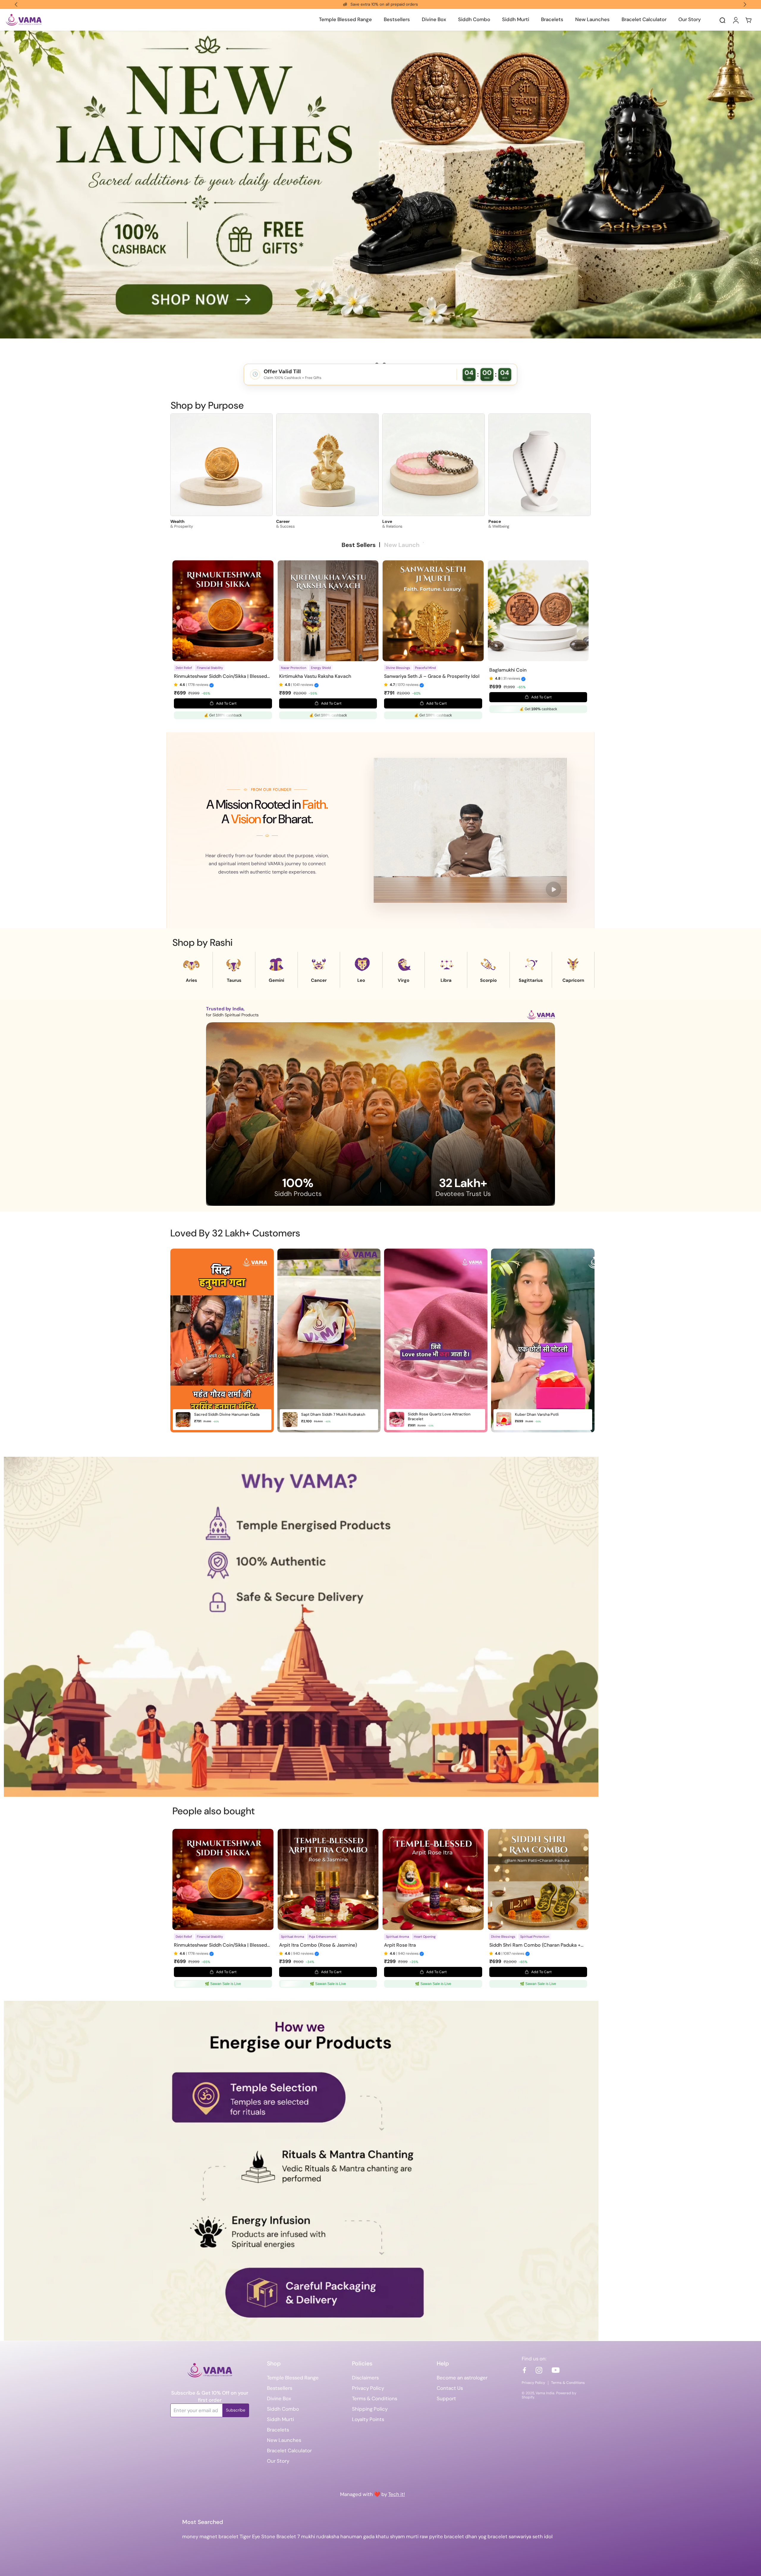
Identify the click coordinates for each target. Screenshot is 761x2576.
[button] (177, 685)
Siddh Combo (283, 2409)
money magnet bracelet (210, 2536)
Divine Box (279, 2398)
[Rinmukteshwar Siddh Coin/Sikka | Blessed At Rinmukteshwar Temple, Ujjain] (223, 611)
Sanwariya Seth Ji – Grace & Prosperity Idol (432, 676)
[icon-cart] (749, 20)
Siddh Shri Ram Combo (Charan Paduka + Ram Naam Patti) (535, 1945)
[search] (722, 20)
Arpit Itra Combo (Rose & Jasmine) (318, 1945)
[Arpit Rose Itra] (433, 1879)
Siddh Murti (280, 2419)
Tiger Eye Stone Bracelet (268, 2536)
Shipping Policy (370, 2409)
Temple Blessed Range (293, 2378)
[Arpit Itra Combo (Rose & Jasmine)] (328, 1879)
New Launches (284, 2440)
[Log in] (735, 20)
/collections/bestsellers (28, 34)
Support (446, 2398)
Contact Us (450, 2388)
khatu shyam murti (397, 2536)
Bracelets (278, 2430)
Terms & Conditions (375, 2398)
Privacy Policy (368, 2388)
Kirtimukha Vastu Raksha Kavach (315, 676)
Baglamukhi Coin (508, 670)
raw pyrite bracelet (442, 2536)
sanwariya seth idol (531, 2536)
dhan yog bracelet (486, 2536)
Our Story (278, 2461)
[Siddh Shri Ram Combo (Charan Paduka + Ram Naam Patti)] (538, 1879)
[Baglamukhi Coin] (538, 611)
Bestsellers (280, 2388)
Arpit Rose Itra (400, 1945)
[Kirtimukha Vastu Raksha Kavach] (328, 611)
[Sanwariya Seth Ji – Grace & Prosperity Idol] (433, 611)
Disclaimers (365, 2378)
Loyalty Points (368, 2419)
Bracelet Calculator (289, 2450)
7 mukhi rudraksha (318, 2536)
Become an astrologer (462, 2378)
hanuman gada (357, 2536)
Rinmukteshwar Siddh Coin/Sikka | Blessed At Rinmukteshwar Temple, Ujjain (220, 676)
